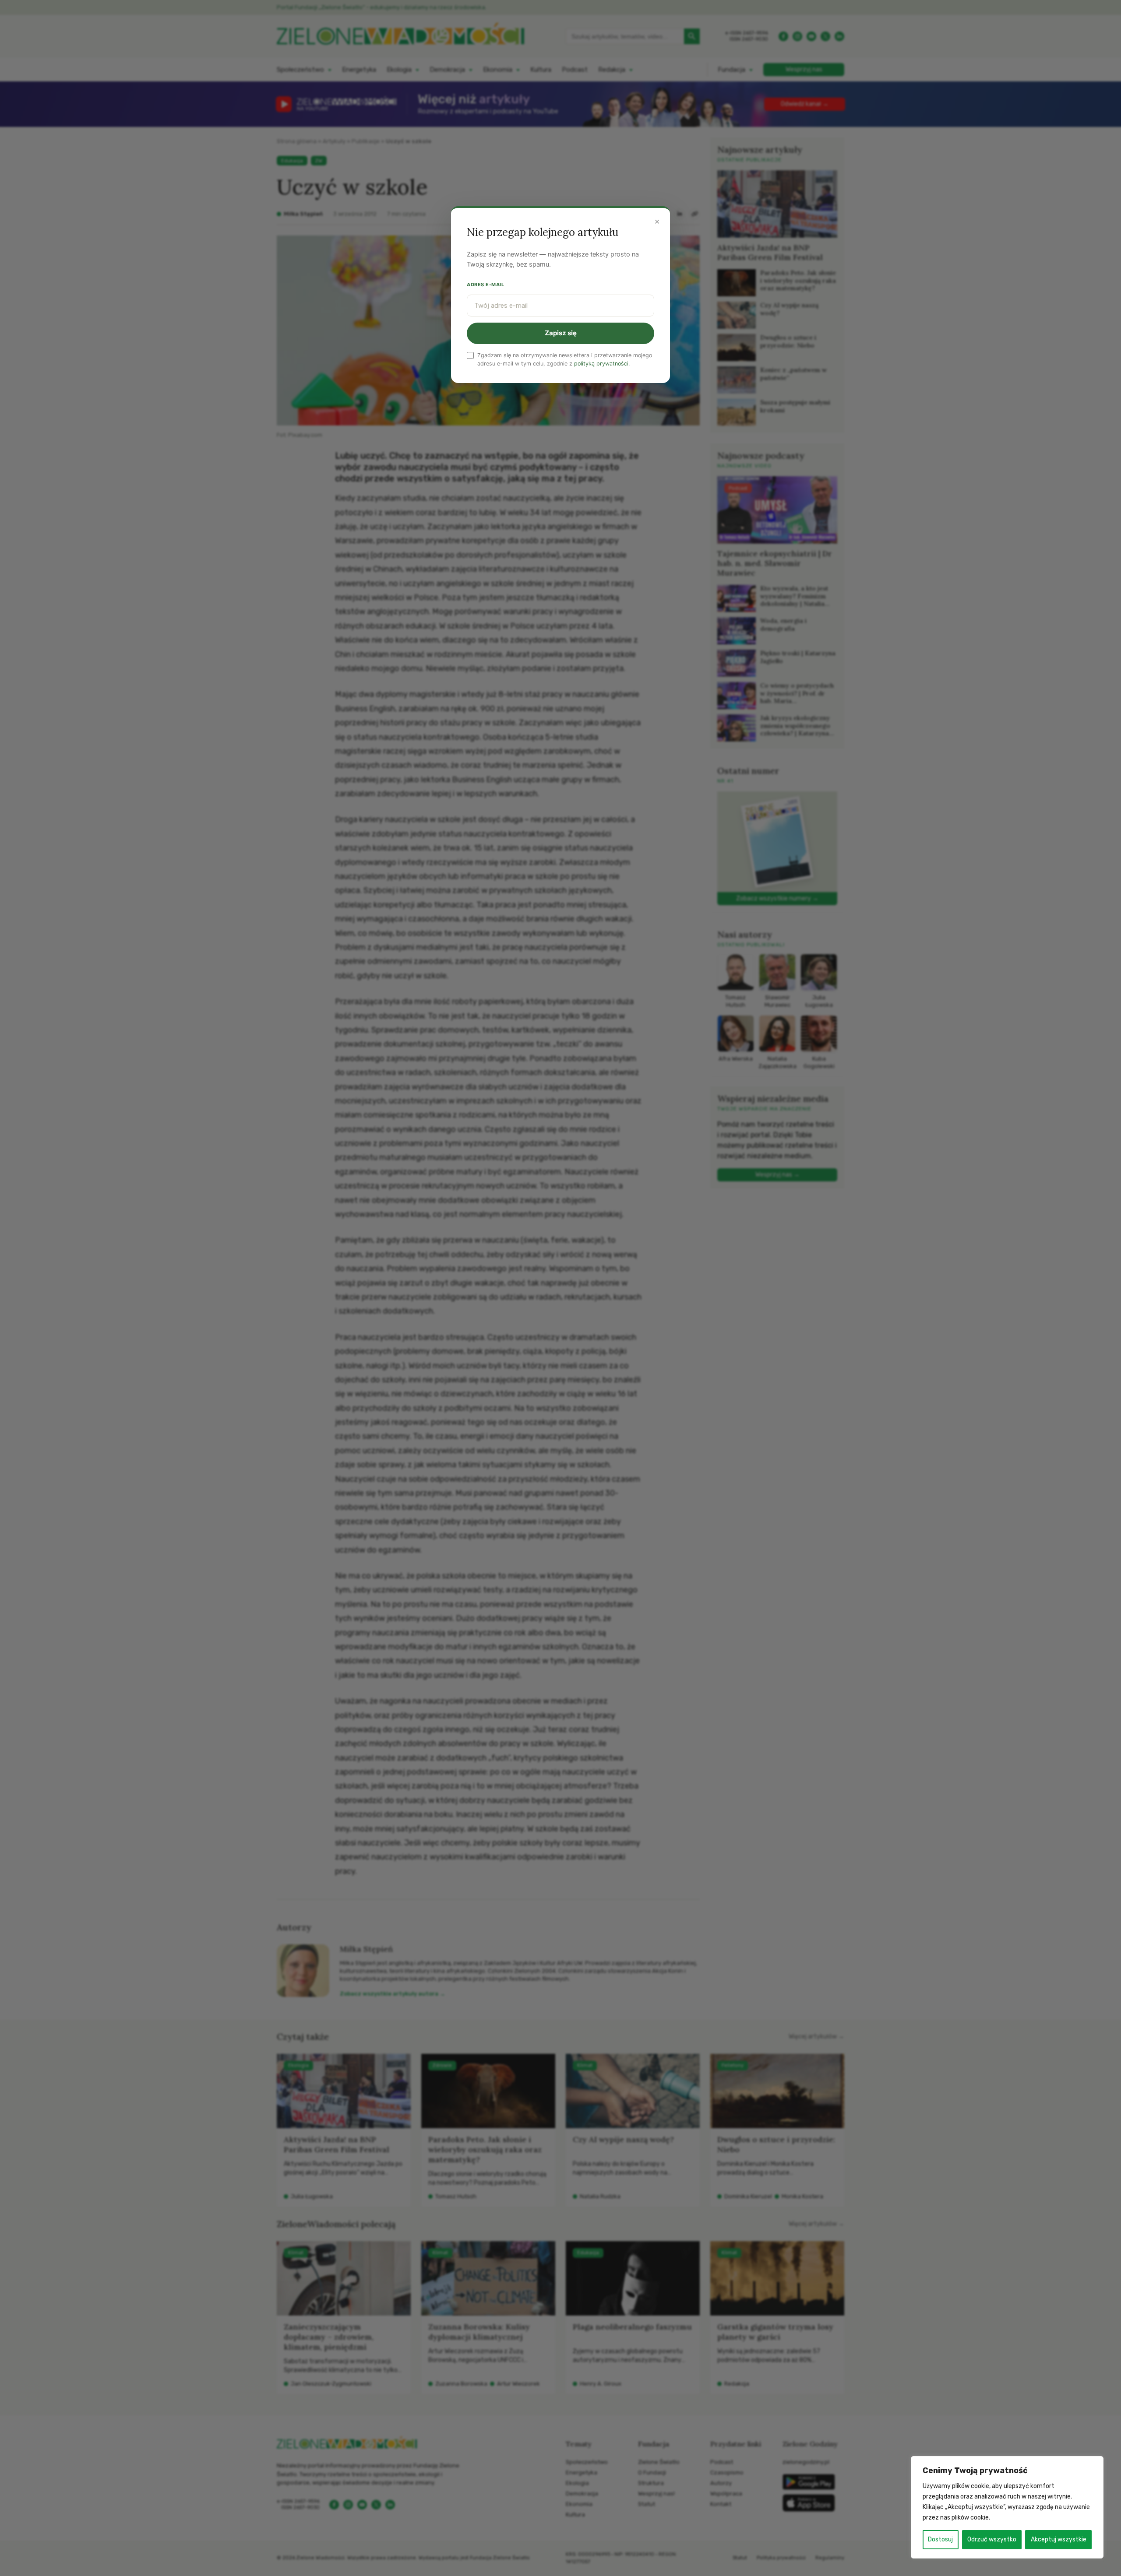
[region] (1007, 2507)
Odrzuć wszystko (992, 2539)
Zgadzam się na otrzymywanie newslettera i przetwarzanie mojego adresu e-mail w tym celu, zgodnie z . (565, 359)
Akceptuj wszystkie (1059, 2539)
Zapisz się (561, 333)
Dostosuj (940, 2539)
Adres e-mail (486, 285)
